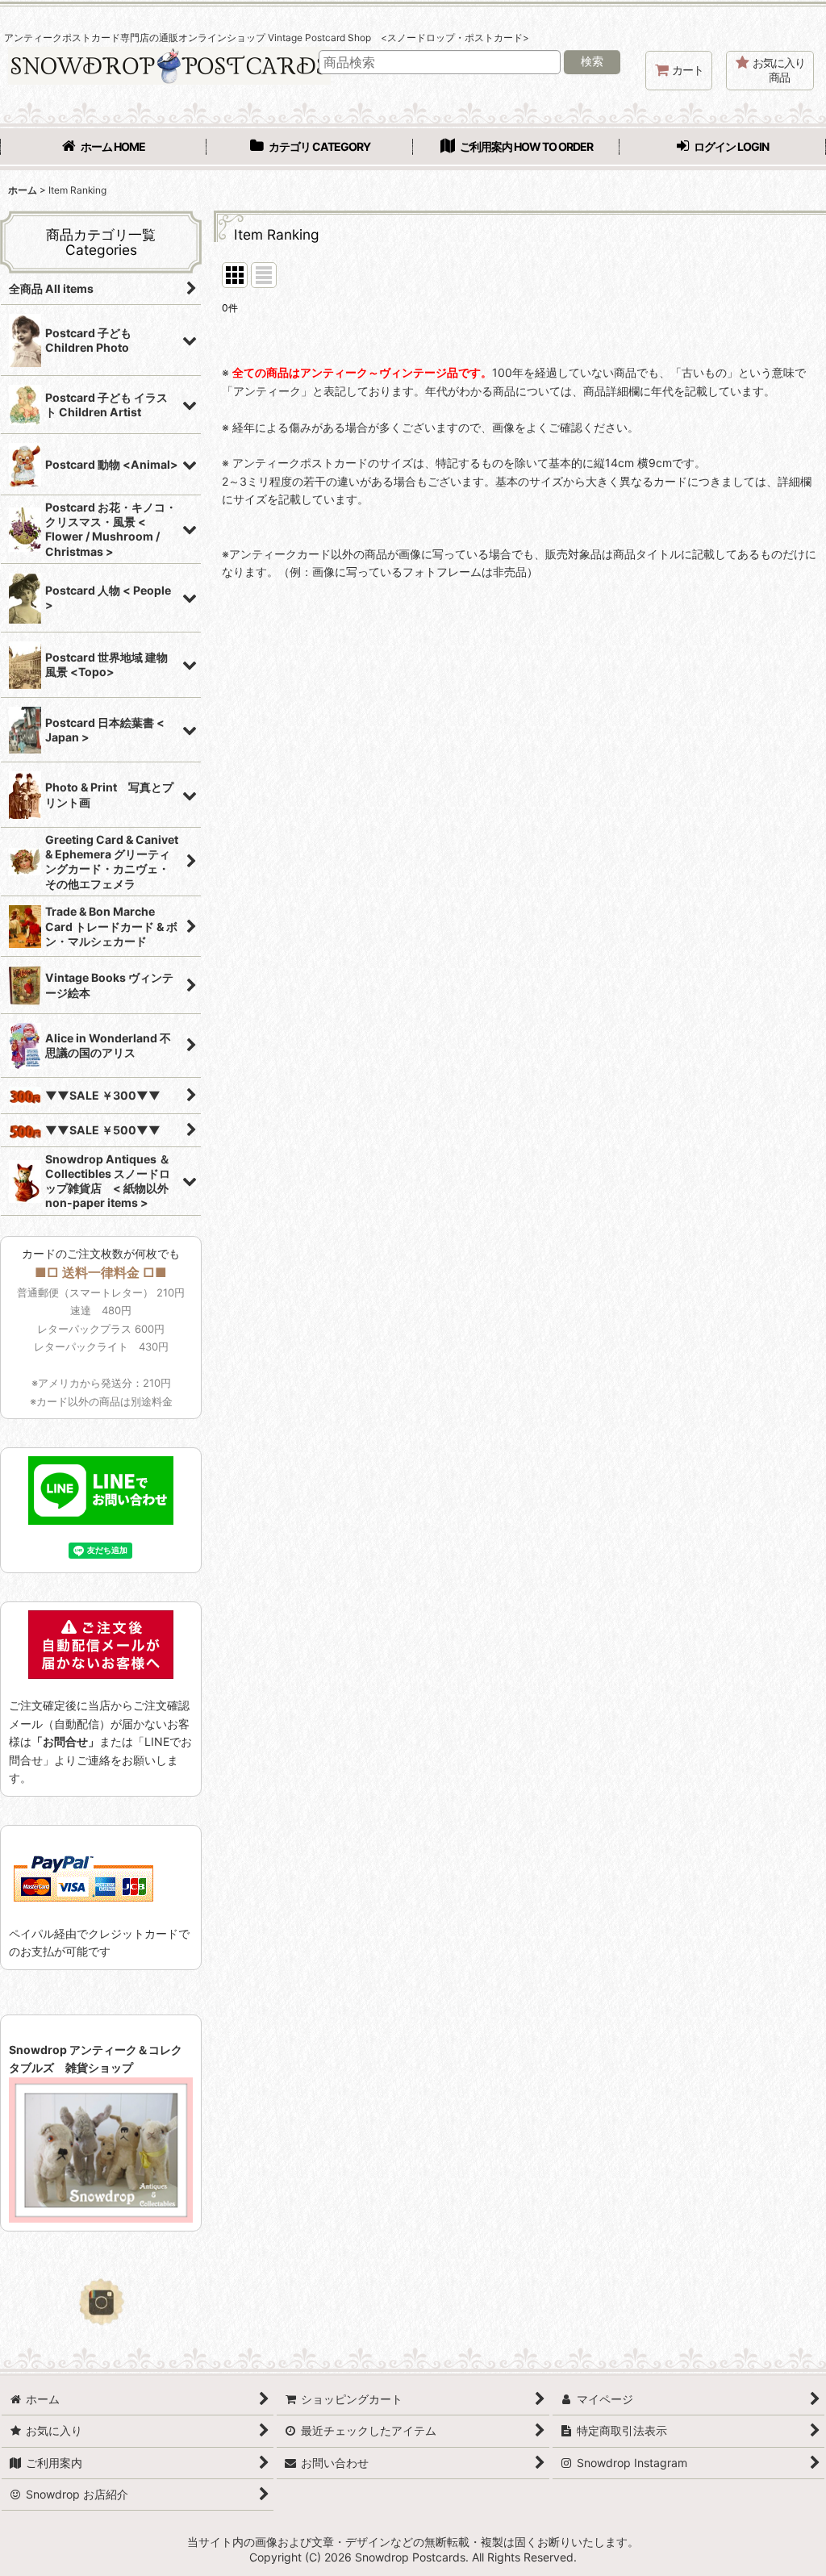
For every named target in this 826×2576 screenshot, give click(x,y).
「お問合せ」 (65, 1741)
